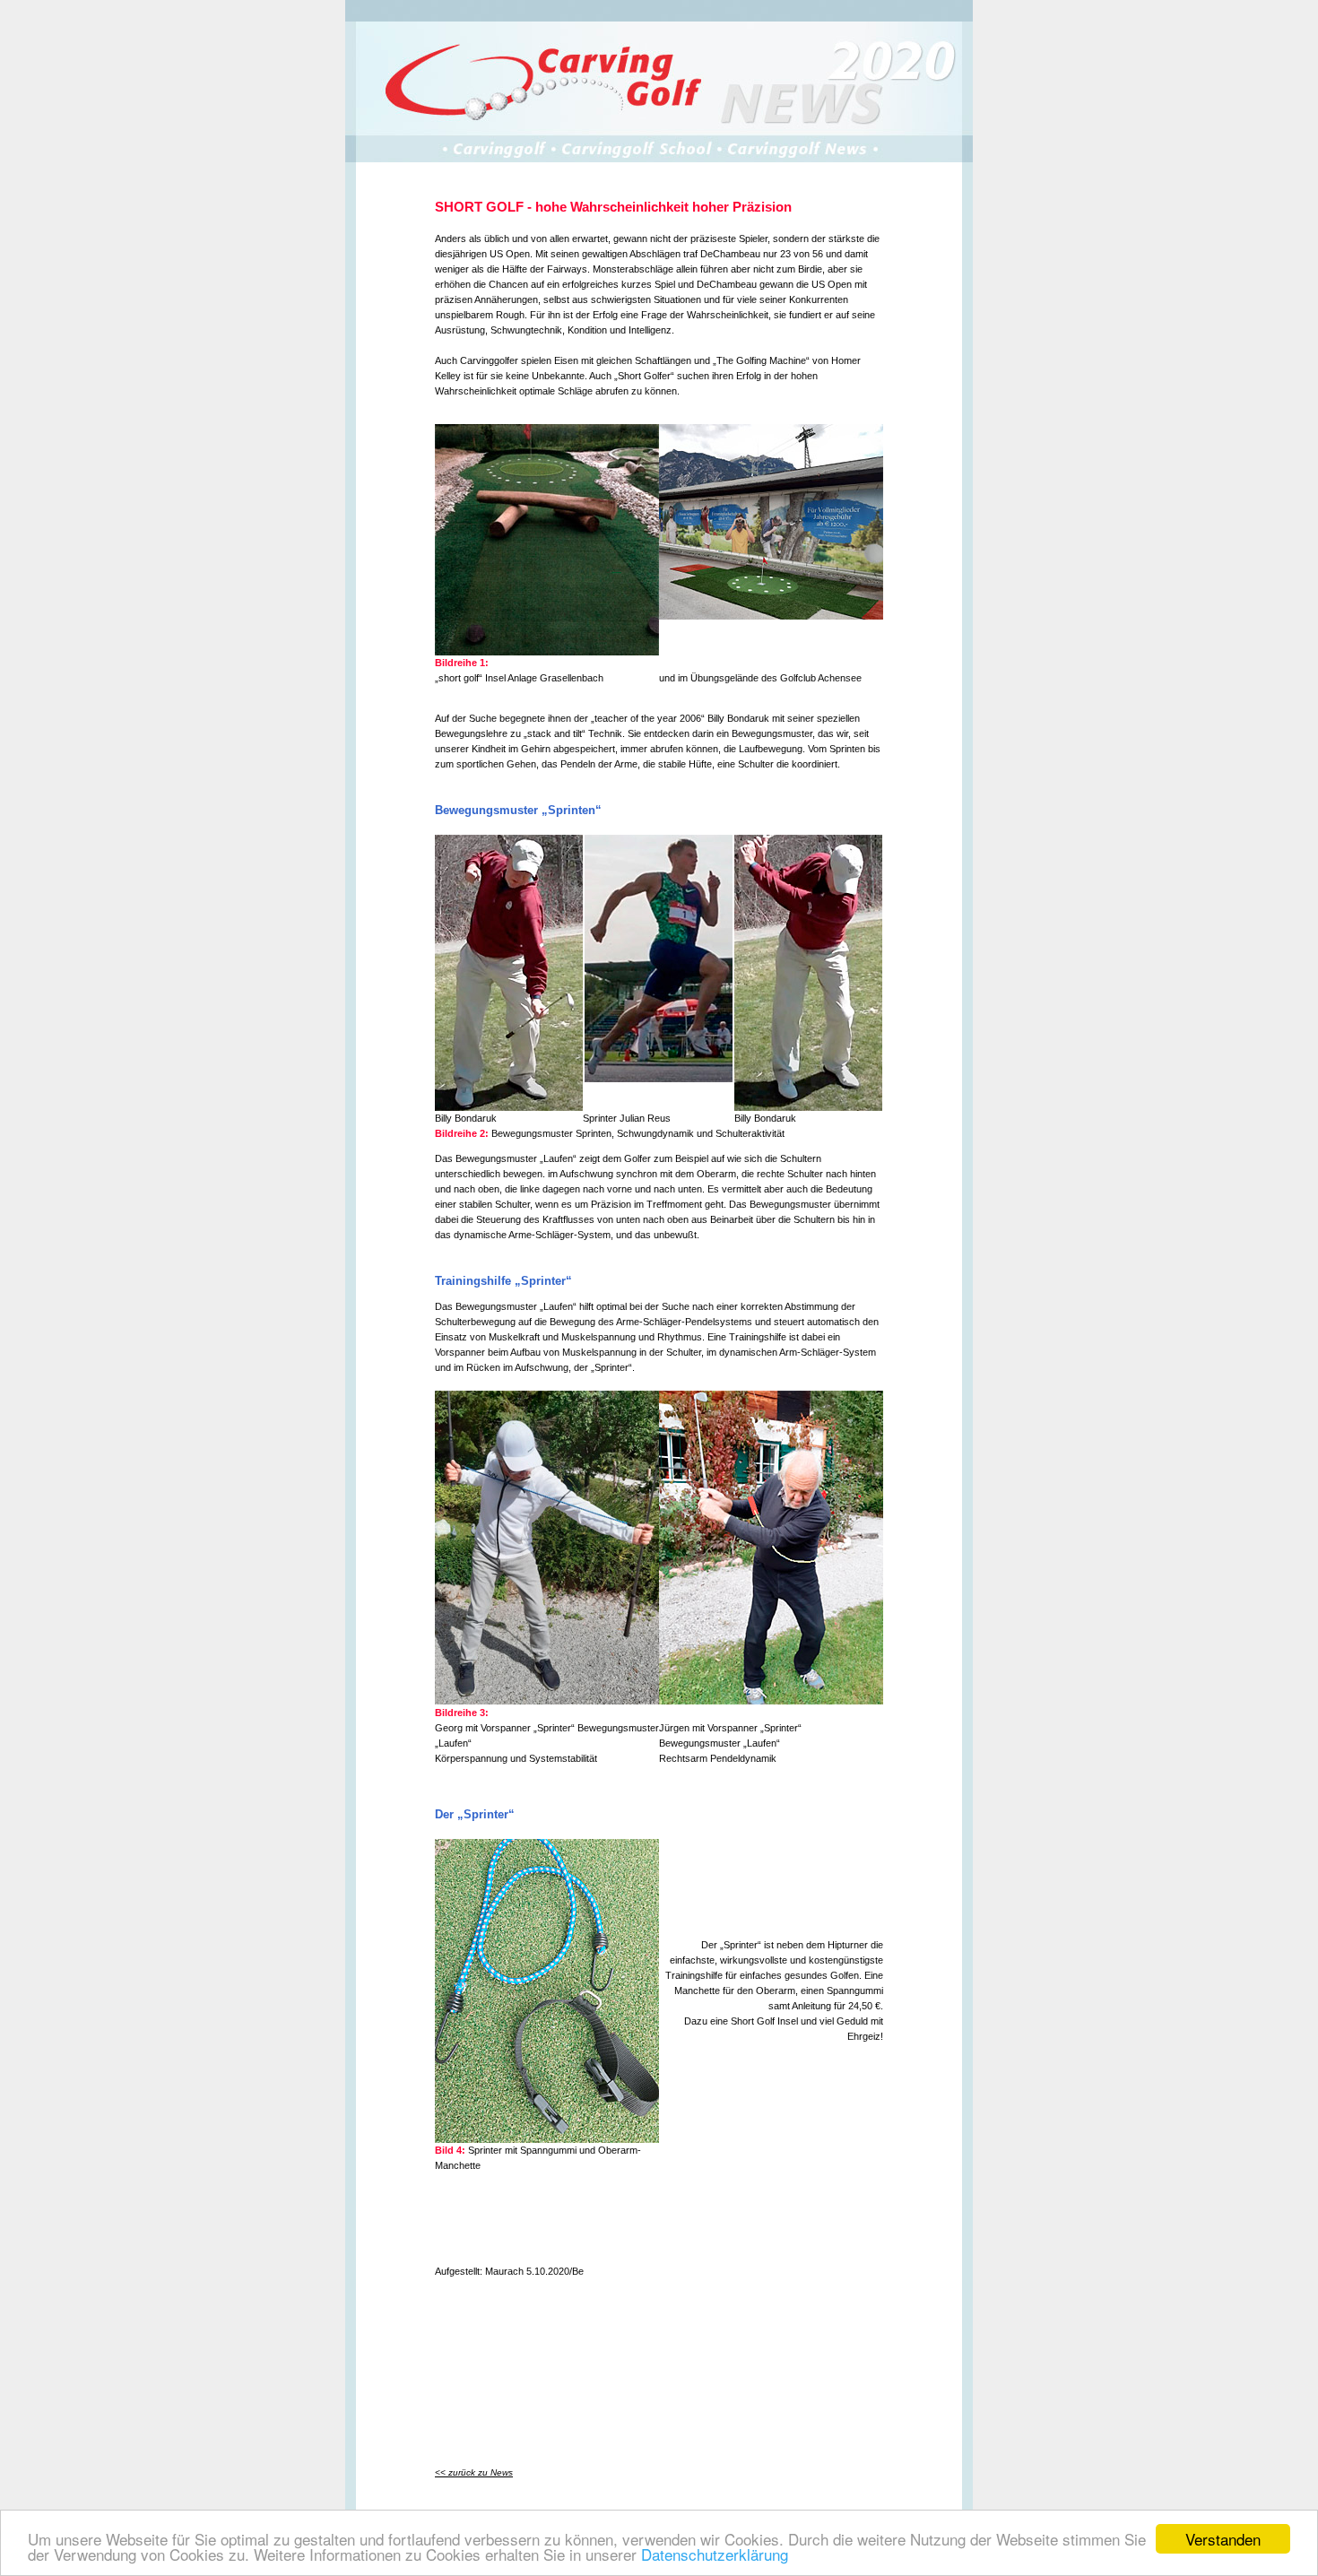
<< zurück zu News (474, 2472)
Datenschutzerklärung (715, 2554)
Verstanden (1223, 2539)
